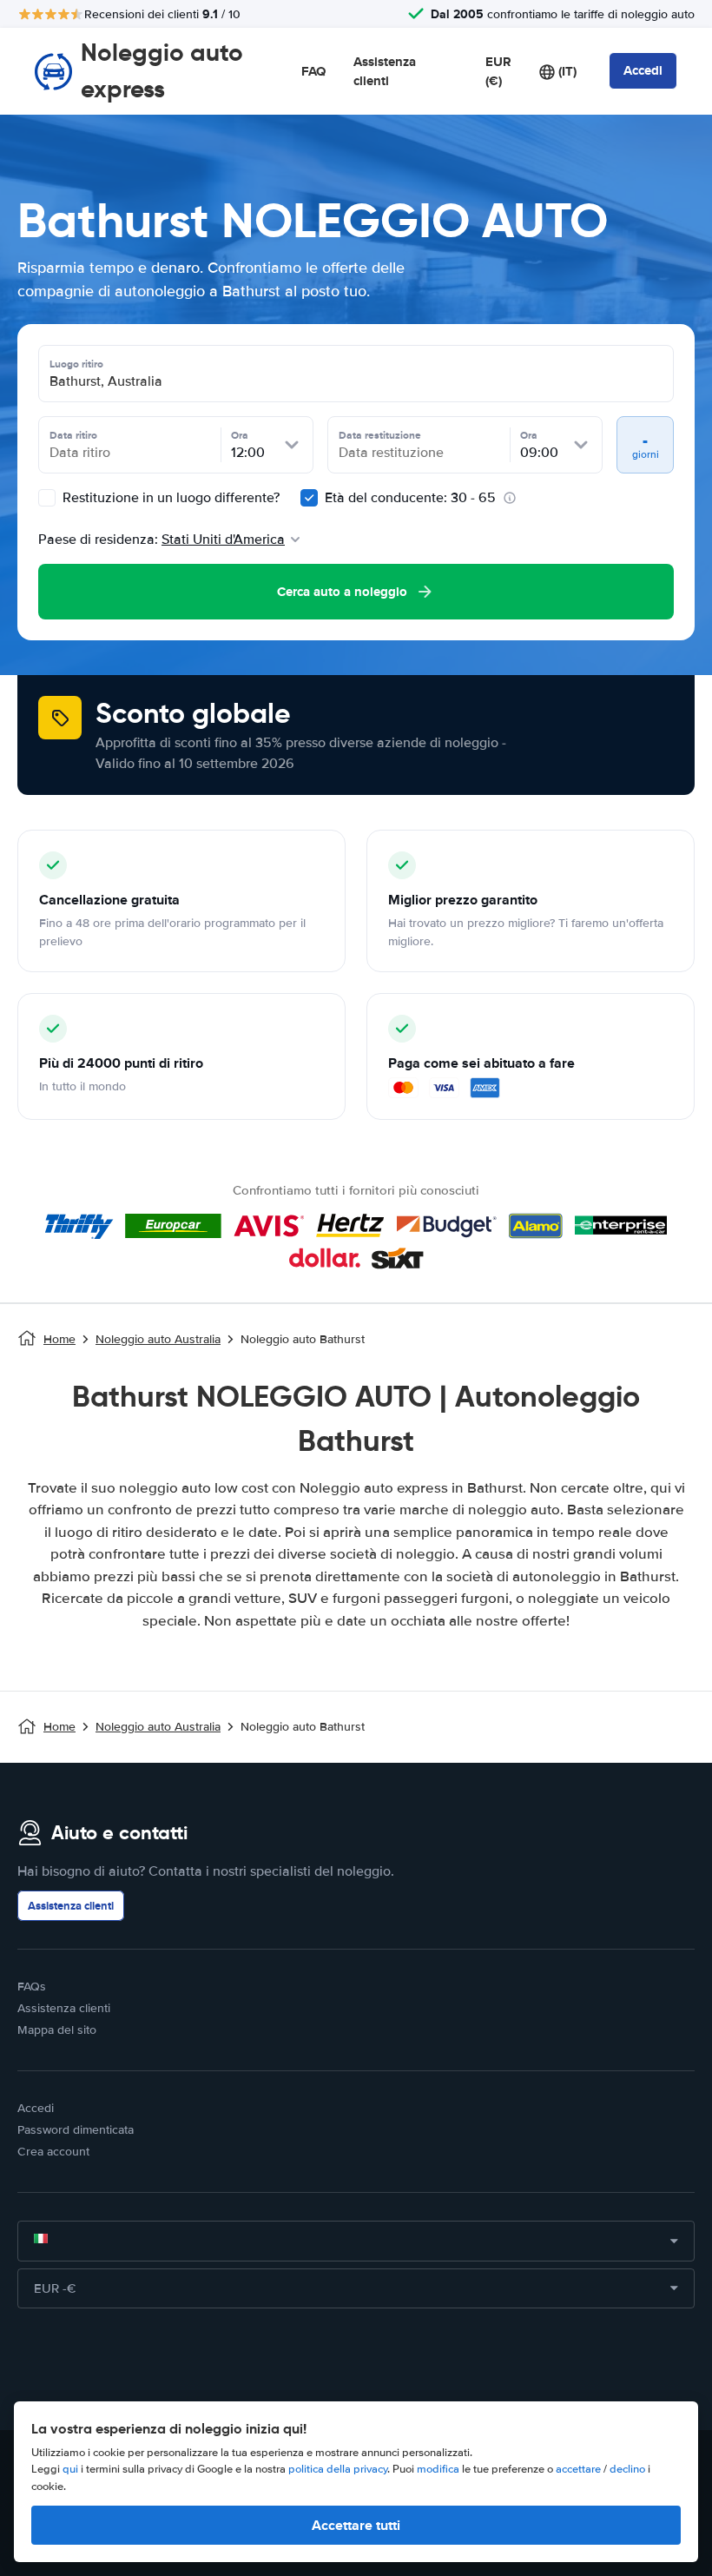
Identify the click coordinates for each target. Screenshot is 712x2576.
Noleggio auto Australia (158, 1339)
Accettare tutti (356, 2525)
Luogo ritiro (76, 364)
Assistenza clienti (385, 72)
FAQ (313, 71)
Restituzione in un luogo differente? (169, 498)
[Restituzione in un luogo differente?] (47, 498)
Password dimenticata (76, 2130)
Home (59, 1339)
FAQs (32, 1987)
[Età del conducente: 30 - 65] (309, 498)
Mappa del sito (57, 2030)
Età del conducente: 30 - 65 (410, 498)
